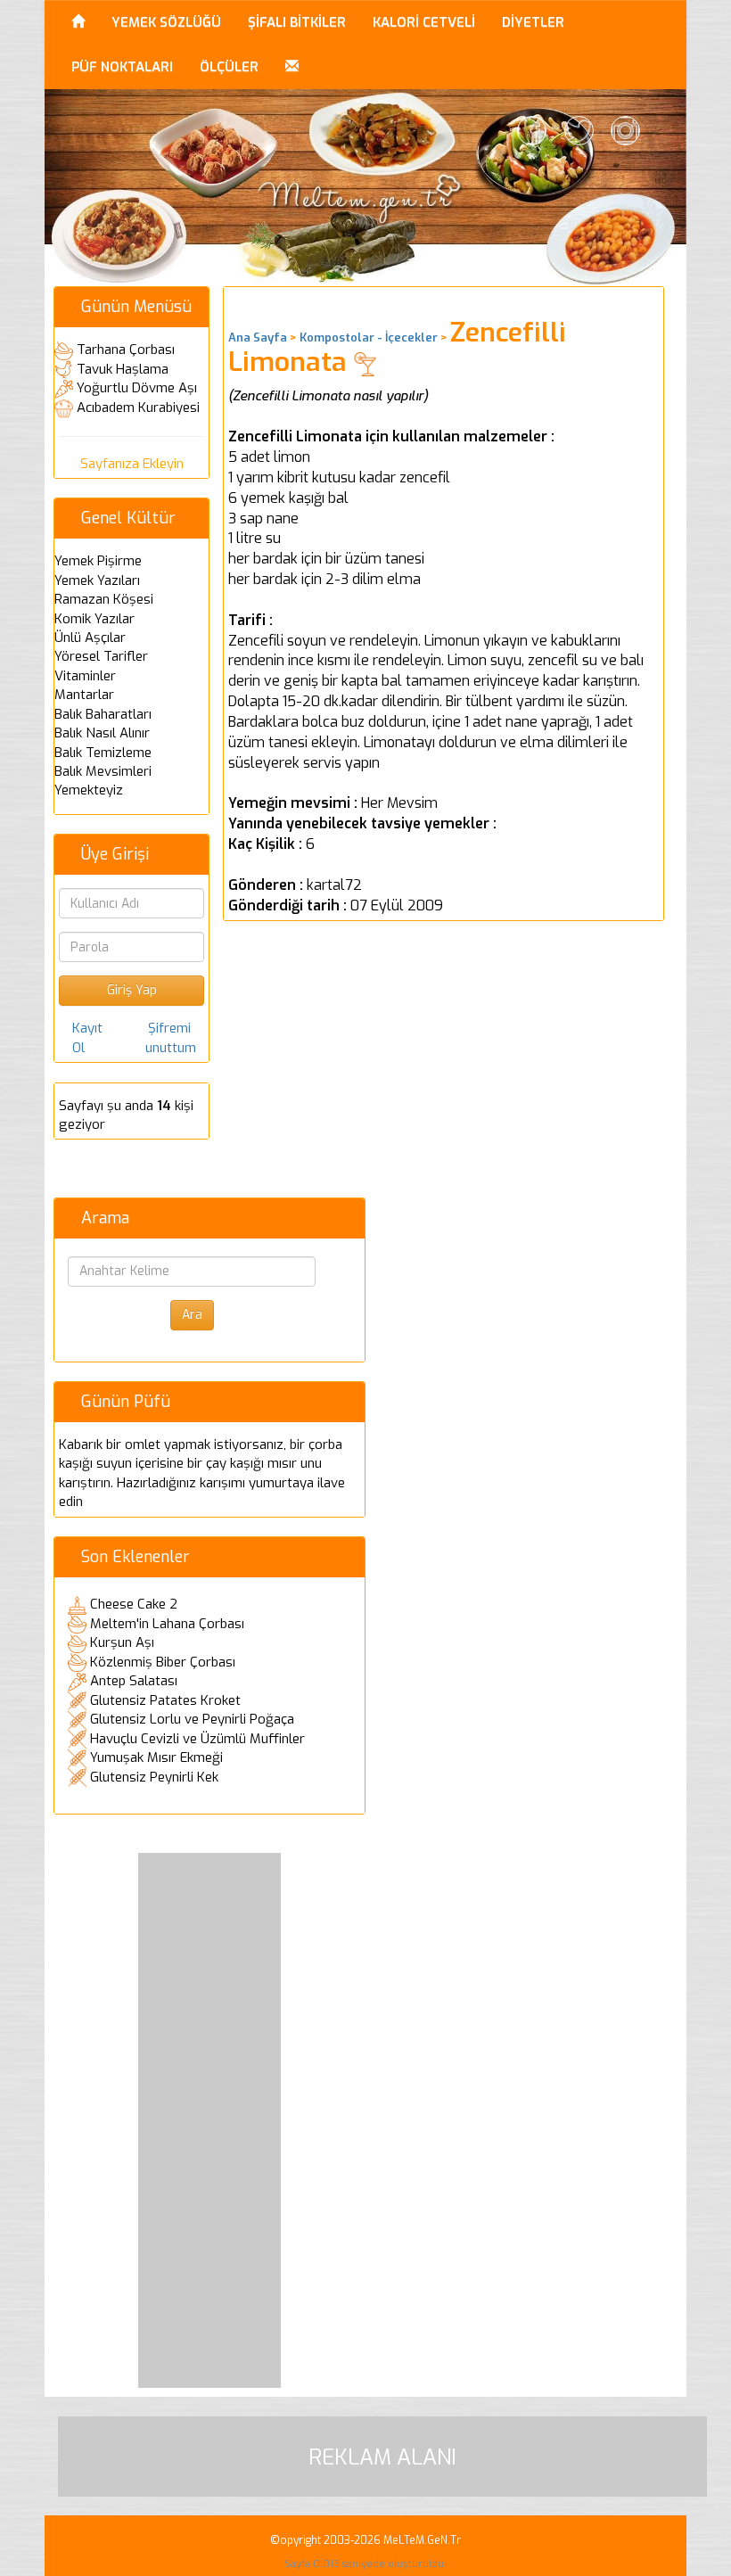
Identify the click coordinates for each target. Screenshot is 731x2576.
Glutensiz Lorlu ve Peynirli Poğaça (192, 1719)
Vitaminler (85, 676)
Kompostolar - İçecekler (369, 337)
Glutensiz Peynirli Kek (154, 1777)
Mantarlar (84, 695)
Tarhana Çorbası (126, 350)
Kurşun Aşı (122, 1642)
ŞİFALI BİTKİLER (297, 22)
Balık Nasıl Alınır (102, 733)
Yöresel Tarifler (101, 656)
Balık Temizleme (103, 753)
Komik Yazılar (94, 619)
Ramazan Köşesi (104, 599)
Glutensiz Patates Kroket (165, 1700)
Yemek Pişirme (98, 561)
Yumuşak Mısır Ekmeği (156, 1757)
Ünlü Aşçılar (90, 638)
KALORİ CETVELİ (424, 22)
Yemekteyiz (89, 790)
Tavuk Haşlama (123, 369)
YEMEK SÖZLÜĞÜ (166, 22)
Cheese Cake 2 (134, 1604)
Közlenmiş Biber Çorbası (163, 1662)
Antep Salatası (134, 1681)
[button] (292, 67)
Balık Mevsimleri (103, 771)
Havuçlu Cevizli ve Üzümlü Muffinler (197, 1739)
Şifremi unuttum (171, 1037)
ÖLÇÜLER (229, 67)
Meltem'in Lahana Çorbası (167, 1624)
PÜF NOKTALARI (122, 67)
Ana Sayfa (258, 337)
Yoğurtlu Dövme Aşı (137, 388)
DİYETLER (533, 22)
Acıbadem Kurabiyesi (138, 407)
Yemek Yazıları (97, 580)
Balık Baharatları (103, 714)
